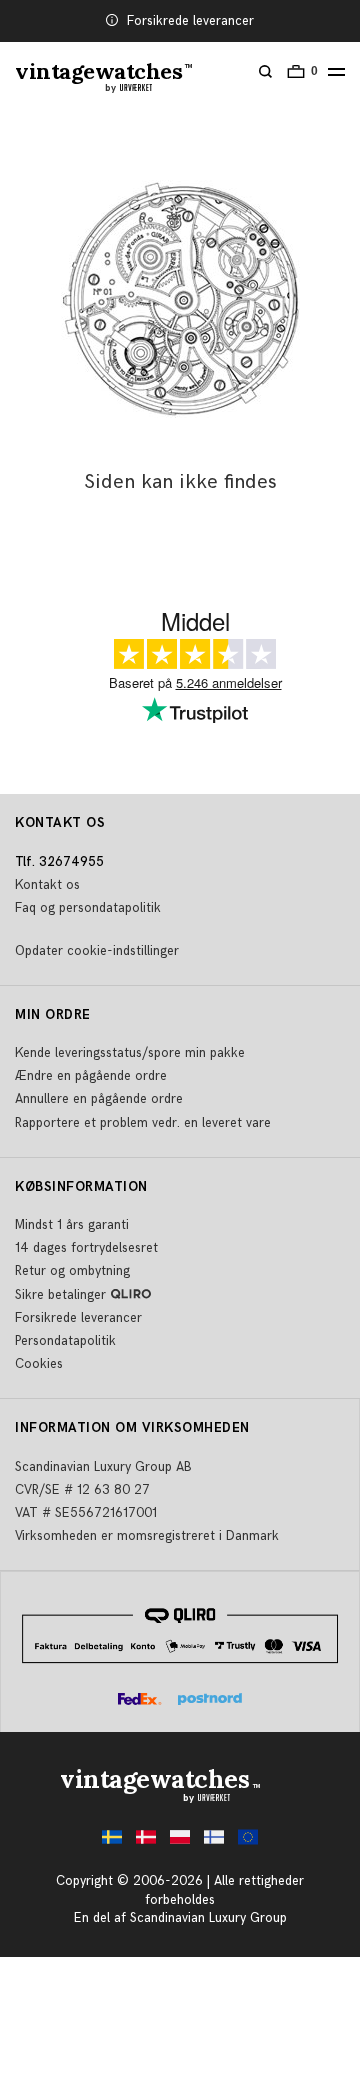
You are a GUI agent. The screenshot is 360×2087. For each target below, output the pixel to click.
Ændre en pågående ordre (91, 1076)
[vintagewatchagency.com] (248, 1842)
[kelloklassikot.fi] (214, 1842)
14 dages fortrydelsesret (86, 1248)
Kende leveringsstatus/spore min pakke (130, 1053)
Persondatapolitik (65, 1341)
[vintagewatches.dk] (146, 1842)
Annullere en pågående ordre (99, 1099)
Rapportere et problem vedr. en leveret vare (143, 1123)
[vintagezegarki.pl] (180, 1842)
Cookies (39, 1364)
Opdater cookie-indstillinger (97, 951)
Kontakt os (47, 885)
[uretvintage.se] (112, 1842)
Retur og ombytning (72, 1271)
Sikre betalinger (60, 1295)
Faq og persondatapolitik (88, 908)
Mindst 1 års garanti (72, 1225)
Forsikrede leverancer (190, 21)
